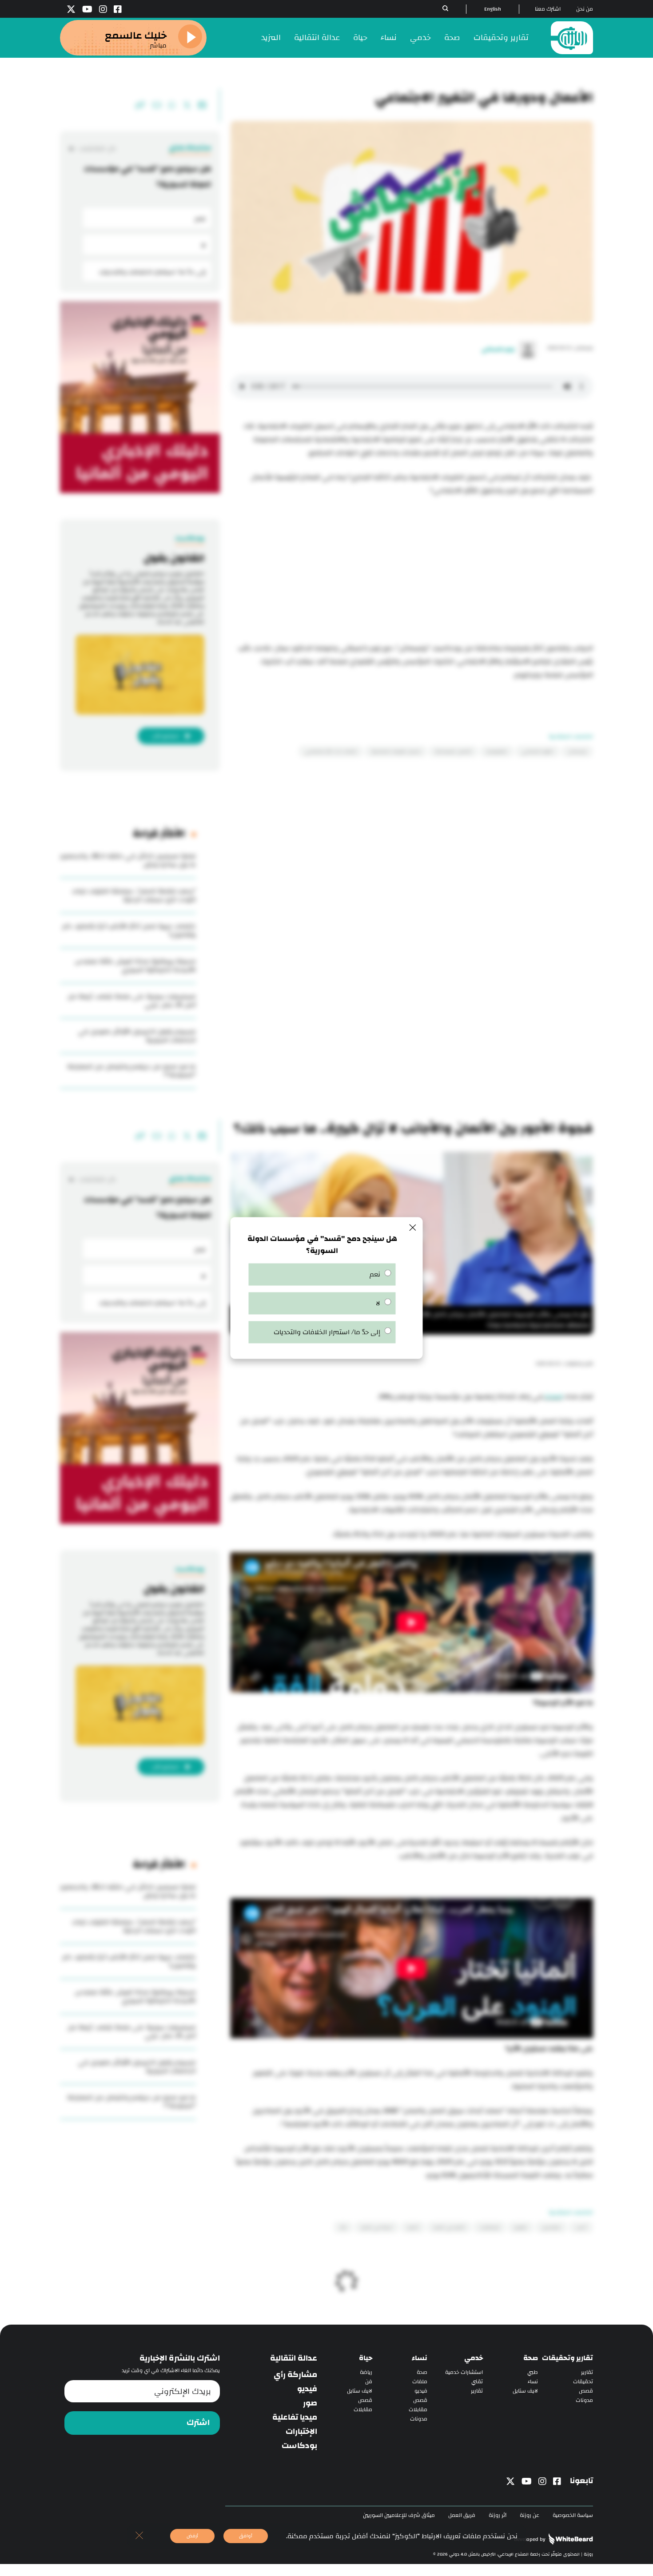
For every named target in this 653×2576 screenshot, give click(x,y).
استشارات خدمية (464, 2372)
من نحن (585, 9)
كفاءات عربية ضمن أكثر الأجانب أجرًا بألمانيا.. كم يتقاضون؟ (129, 930)
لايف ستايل (525, 2391)
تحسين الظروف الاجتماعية (396, 751)
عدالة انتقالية (317, 38)
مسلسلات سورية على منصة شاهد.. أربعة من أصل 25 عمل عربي (132, 1001)
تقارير (587, 2372)
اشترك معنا (548, 9)
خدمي (420, 38)
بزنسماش (577, 751)
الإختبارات (301, 2432)
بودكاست (299, 2446)
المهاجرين (551, 2227)
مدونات (584, 2400)
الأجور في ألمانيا (449, 2227)
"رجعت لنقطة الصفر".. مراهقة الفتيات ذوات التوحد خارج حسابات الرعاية (134, 895)
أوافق (246, 2536)
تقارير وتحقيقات (501, 38)
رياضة (366, 2372)
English (493, 9)
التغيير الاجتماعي (538, 751)
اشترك (198, 2423)
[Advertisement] (412, 571)
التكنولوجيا (497, 751)
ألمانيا (413, 2227)
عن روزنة (530, 2515)
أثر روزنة (498, 2515)
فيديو (421, 2391)
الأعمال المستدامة (453, 751)
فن (369, 2382)
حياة (360, 38)
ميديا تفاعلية (295, 2417)
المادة (553, 1397)
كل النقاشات (97, 149)
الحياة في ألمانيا (377, 2227)
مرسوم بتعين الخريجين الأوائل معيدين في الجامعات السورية (137, 1036)
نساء (389, 38)
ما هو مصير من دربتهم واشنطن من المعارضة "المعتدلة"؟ (131, 1071)
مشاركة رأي (295, 2375)
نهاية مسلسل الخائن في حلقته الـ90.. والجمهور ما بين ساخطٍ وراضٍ (128, 860)
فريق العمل (462, 2515)
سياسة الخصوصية (573, 2515)
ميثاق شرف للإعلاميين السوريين (399, 2515)
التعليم (521, 2227)
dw (343, 2227)
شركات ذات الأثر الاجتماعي (331, 751)
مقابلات (418, 2410)
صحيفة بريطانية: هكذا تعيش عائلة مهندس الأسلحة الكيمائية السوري (135, 966)
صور (310, 2403)
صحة (452, 38)
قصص (586, 2391)
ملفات (420, 2382)
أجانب (581, 2227)
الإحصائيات (490, 2227)
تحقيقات (583, 2382)
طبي (533, 2372)
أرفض (192, 2536)
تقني (477, 2382)
